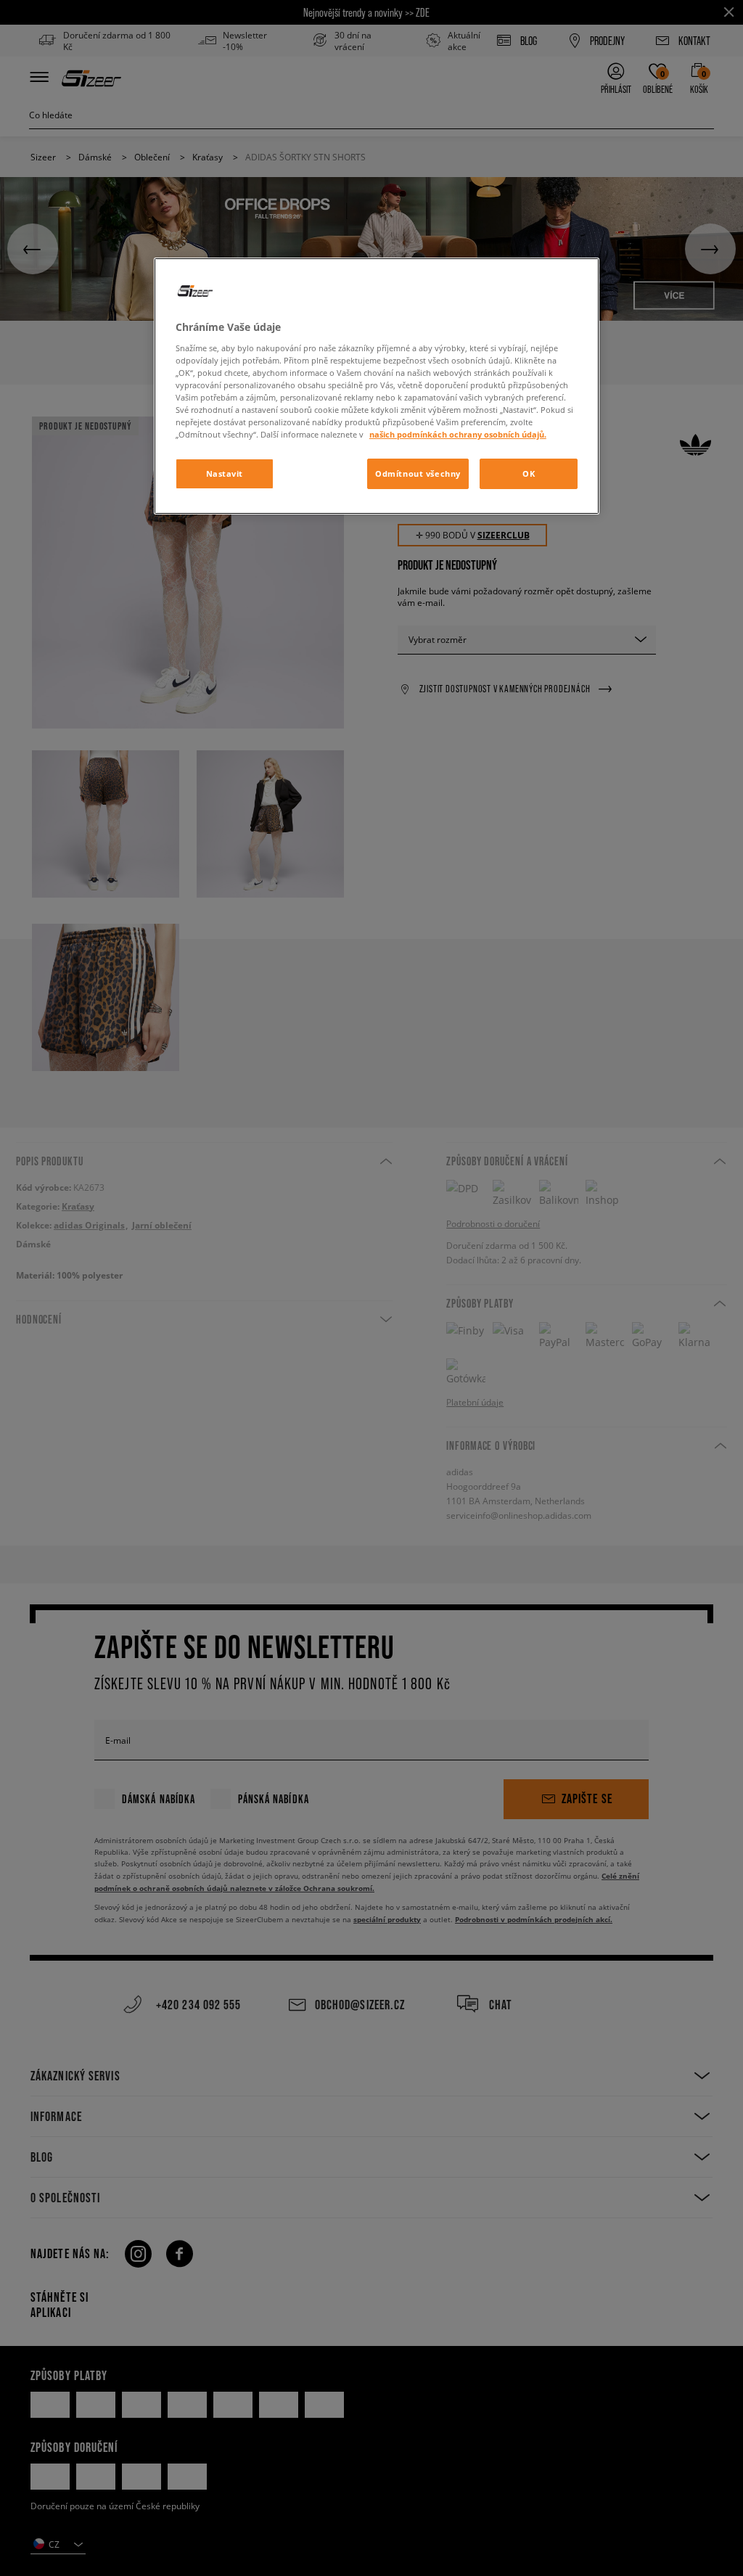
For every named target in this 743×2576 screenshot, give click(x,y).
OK (529, 473)
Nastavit (225, 473)
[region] (377, 386)
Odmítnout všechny (418, 473)
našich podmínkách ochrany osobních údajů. (458, 434)
